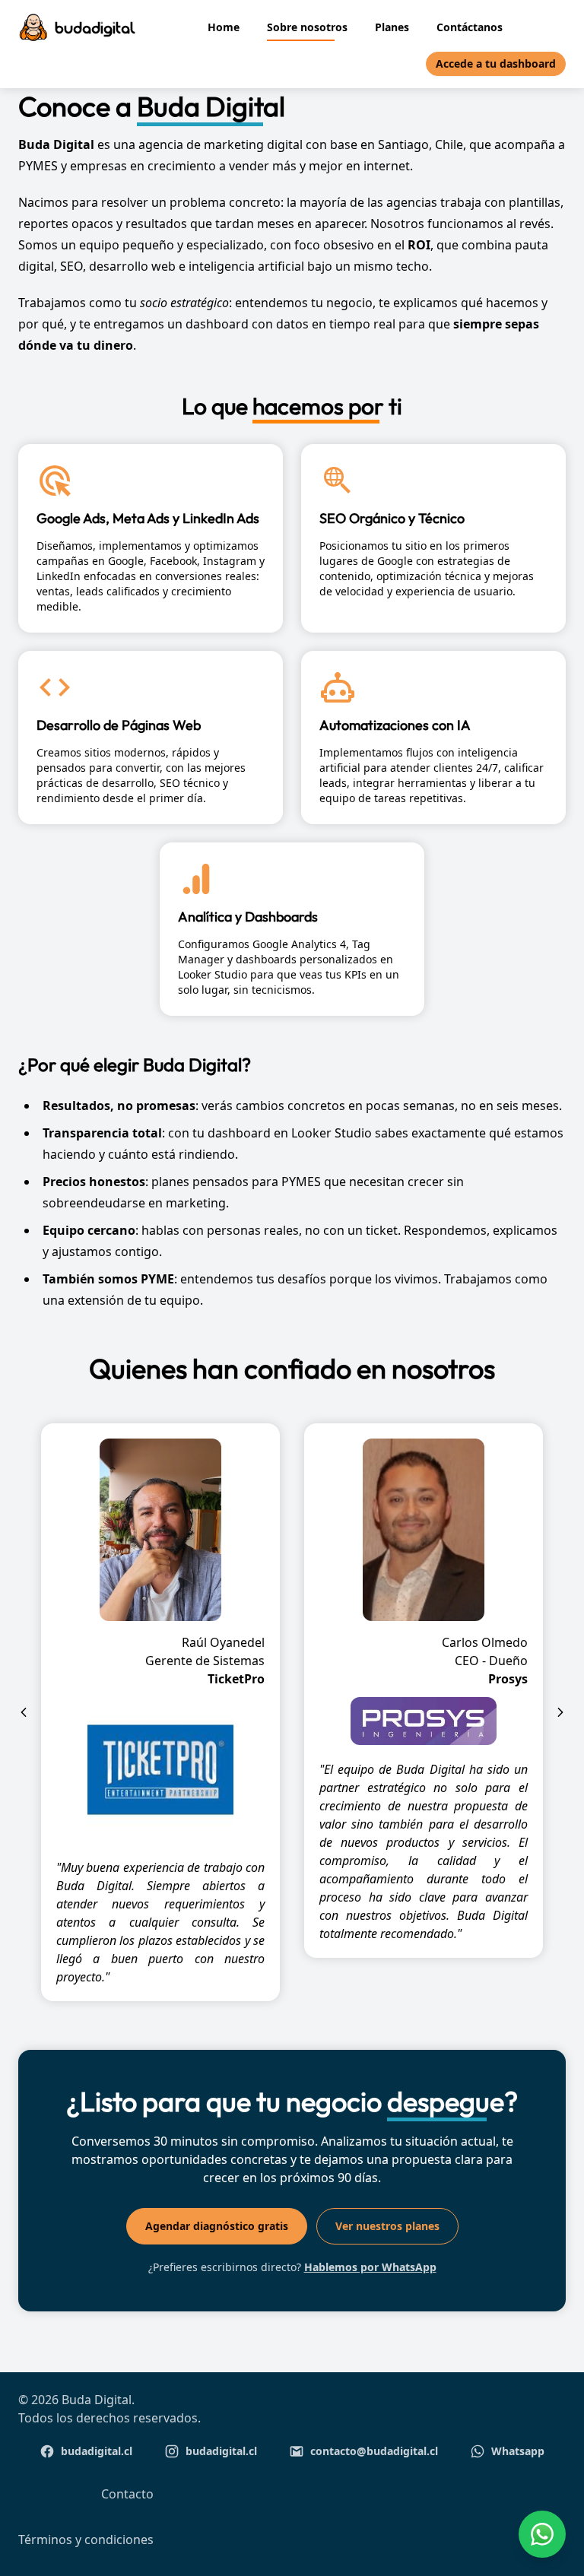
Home (224, 27)
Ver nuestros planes (387, 2226)
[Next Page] (560, 1712)
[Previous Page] (24, 1712)
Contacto (127, 2494)
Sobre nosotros (307, 27)
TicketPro (236, 1679)
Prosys (508, 1679)
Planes (392, 27)
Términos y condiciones (86, 2540)
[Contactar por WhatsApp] (542, 2534)
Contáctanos (470, 27)
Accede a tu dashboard (496, 63)
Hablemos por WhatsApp (370, 2267)
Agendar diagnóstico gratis (217, 2226)
